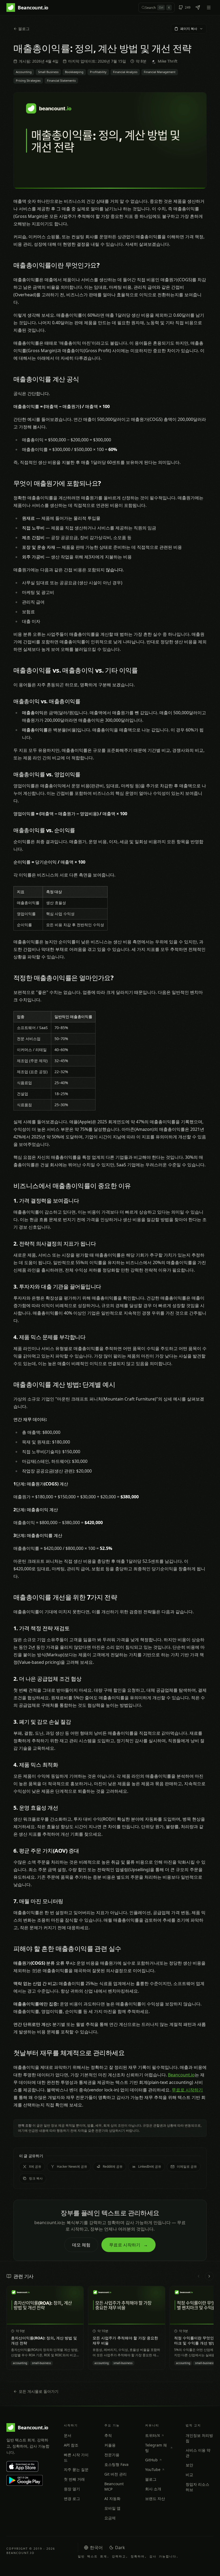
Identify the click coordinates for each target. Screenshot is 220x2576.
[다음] (209, 2276)
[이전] (199, 2276)
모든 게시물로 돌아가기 (39, 2391)
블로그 (24, 29)
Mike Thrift (168, 61)
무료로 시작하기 (187, 2090)
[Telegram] (198, 8)
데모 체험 (81, 2245)
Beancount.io (181, 2075)
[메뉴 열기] (209, 8)
